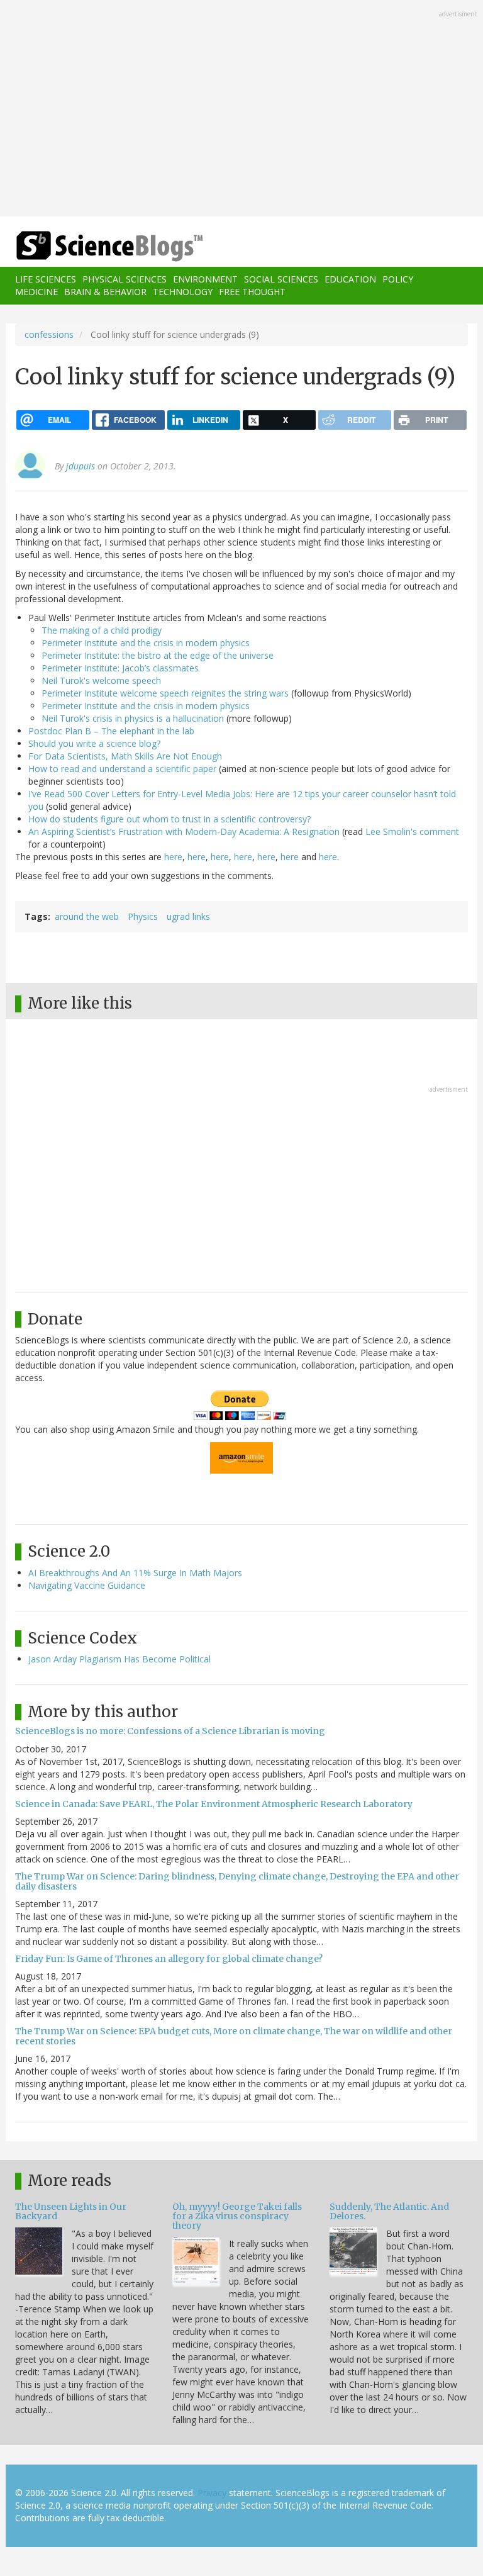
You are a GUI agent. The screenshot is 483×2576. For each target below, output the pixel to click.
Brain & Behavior (105, 292)
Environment (205, 279)
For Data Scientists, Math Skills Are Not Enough (125, 756)
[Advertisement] (241, 109)
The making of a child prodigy (102, 630)
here (173, 857)
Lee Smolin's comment (412, 832)
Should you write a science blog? (94, 743)
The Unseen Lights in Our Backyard (71, 2211)
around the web (87, 916)
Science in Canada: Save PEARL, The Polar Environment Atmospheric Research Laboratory (214, 1804)
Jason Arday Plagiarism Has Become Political (119, 1659)
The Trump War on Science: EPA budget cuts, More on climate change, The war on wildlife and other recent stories (234, 2036)
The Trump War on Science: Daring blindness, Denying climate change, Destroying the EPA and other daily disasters (237, 1881)
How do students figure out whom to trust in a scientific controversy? (169, 819)
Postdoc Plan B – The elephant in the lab (111, 731)
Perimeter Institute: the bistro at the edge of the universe (158, 655)
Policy (398, 279)
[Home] (91, 246)
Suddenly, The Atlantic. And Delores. (389, 2211)
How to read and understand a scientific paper (122, 769)
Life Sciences (46, 279)
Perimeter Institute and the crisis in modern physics (146, 643)
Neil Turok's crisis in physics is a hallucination (133, 718)
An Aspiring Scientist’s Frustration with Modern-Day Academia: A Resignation (184, 832)
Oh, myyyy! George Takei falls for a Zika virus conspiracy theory (237, 2216)
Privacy (212, 2493)
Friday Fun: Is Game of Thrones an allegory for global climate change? (169, 1959)
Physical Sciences (125, 279)
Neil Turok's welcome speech (101, 680)
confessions (49, 334)
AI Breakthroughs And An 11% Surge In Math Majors (135, 1573)
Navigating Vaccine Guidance (87, 1585)
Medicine (36, 292)
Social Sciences (281, 279)
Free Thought (252, 292)
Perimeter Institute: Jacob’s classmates (120, 668)
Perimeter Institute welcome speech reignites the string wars (165, 693)
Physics (143, 916)
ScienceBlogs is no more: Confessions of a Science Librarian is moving (170, 1731)
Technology (183, 292)
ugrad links (188, 916)
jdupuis (80, 466)
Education (350, 279)
